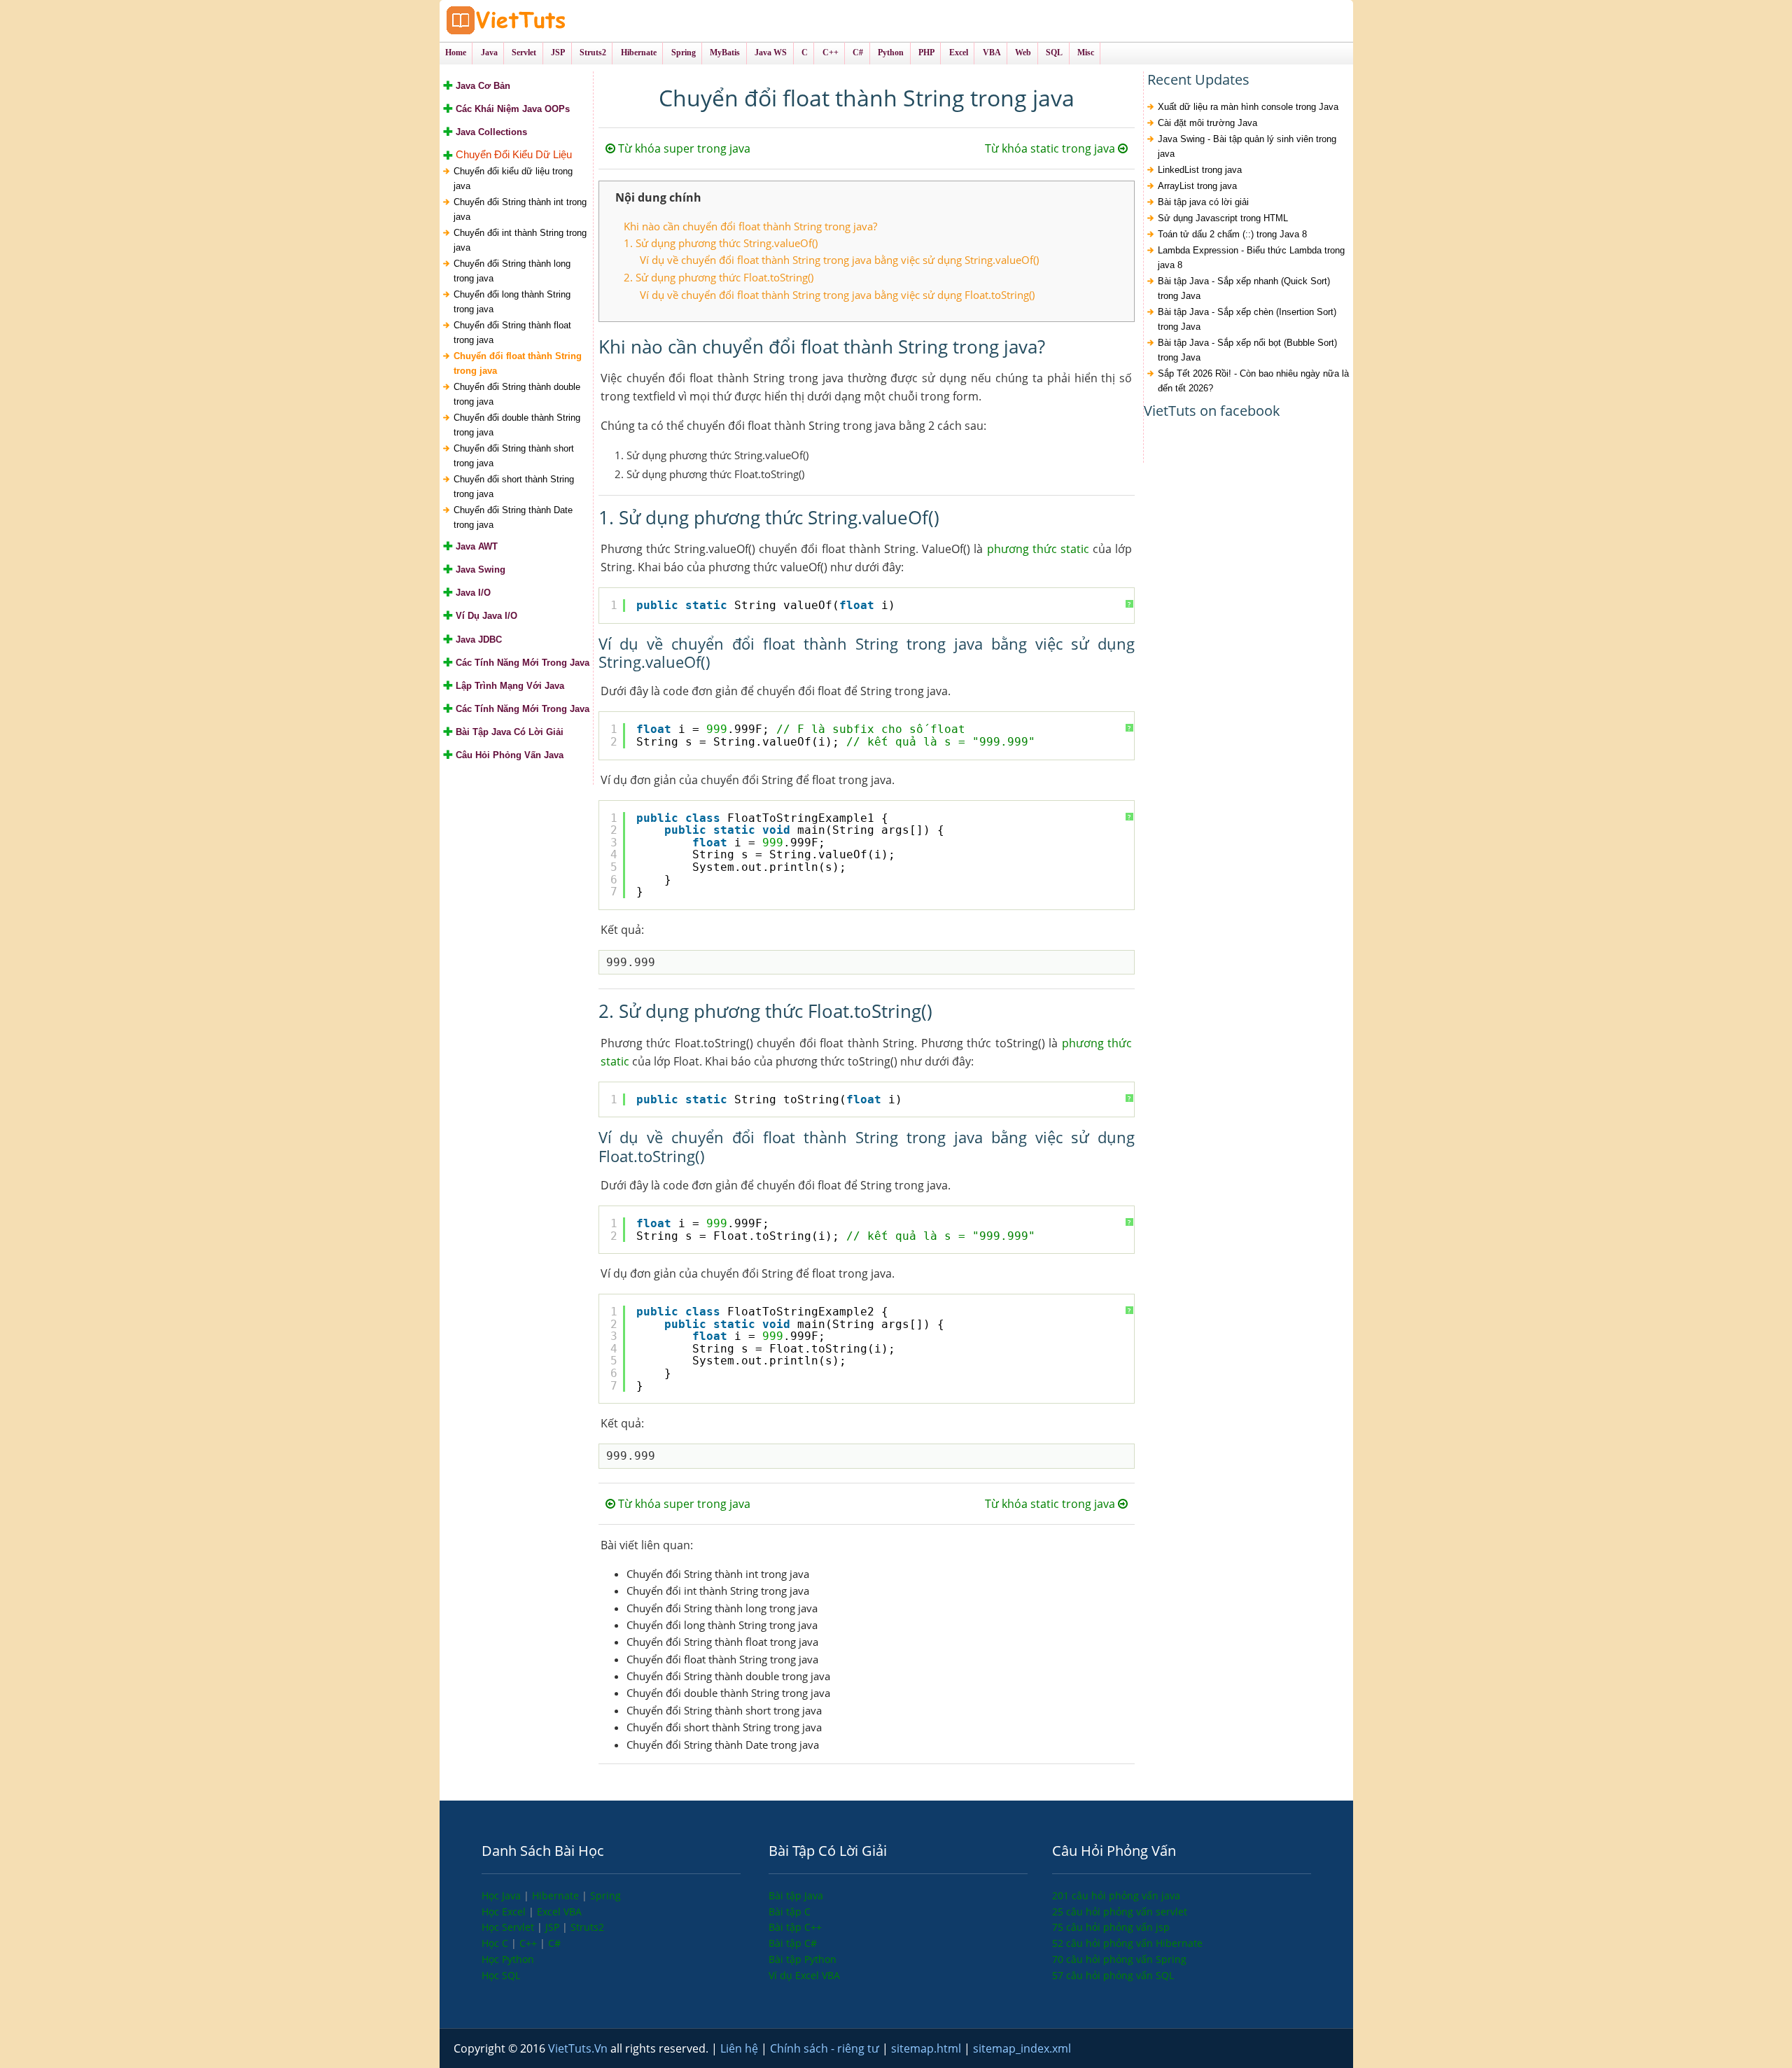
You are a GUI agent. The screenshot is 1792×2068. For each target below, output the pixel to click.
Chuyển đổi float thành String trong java (518, 363)
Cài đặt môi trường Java (1207, 123)
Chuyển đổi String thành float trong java (512, 333)
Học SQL (501, 1975)
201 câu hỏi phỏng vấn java (1116, 1895)
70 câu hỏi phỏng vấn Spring (1119, 1959)
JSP (554, 1927)
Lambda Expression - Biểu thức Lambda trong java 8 (1251, 258)
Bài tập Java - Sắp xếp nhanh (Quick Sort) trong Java (1244, 288)
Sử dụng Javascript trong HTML (1223, 218)
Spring (605, 1895)
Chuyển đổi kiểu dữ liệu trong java (513, 179)
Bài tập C (790, 1912)
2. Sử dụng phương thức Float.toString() (719, 277)
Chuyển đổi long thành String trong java (512, 302)
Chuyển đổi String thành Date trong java (513, 517)
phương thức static (1038, 549)
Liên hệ (741, 2048)
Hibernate (557, 1895)
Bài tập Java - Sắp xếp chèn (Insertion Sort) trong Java (1247, 319)
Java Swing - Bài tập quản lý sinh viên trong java (1247, 146)
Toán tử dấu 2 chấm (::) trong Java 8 (1232, 234)
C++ (530, 1943)
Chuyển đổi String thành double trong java (517, 394)
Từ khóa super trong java (683, 148)
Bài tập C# (793, 1943)
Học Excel (505, 1912)
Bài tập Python (803, 1959)
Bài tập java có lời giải (1203, 202)
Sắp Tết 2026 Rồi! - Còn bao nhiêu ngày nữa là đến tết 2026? (1253, 381)
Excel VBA (559, 1912)
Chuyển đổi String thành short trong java (514, 456)
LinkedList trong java (1200, 170)
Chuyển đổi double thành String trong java (517, 425)
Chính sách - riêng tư (826, 2048)
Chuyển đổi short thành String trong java (514, 487)
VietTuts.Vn (579, 2048)
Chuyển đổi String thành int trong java (520, 209)
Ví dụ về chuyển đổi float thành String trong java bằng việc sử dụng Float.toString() (837, 295)
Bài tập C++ (795, 1927)
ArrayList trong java (1197, 186)
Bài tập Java (796, 1895)
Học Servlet (509, 1927)
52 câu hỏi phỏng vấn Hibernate (1127, 1943)
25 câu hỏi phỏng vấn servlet (1120, 1912)
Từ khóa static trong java (1051, 148)
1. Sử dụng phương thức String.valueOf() (721, 243)
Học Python (508, 1959)
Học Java (503, 1895)
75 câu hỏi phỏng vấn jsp (1111, 1927)
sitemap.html (927, 2048)
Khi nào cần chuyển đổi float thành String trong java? (750, 226)
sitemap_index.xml (1022, 2048)
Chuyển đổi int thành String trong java (520, 240)
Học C (496, 1943)
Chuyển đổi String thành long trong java (512, 271)
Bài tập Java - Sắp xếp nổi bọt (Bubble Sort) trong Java (1247, 350)
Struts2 (587, 1927)
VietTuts (559, 21)
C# (554, 1943)
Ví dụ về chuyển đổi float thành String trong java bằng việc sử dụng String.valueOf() (839, 260)
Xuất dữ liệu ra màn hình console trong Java (1248, 107)
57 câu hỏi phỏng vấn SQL (1113, 1975)
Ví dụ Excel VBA (804, 1975)
